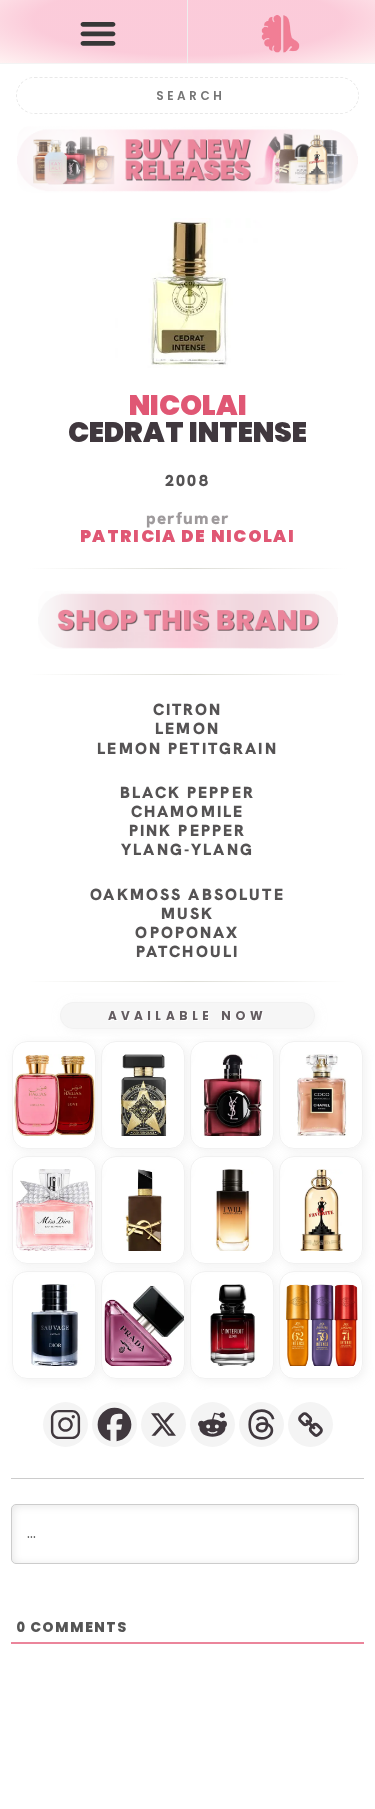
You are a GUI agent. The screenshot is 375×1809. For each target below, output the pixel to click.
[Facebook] (114, 1424)
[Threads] (261, 1424)
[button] (98, 32)
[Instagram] (65, 1424)
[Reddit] (212, 1424)
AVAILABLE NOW (188, 1015)
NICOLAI (188, 405)
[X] (163, 1424)
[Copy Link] (310, 1424)
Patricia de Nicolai (187, 537)
